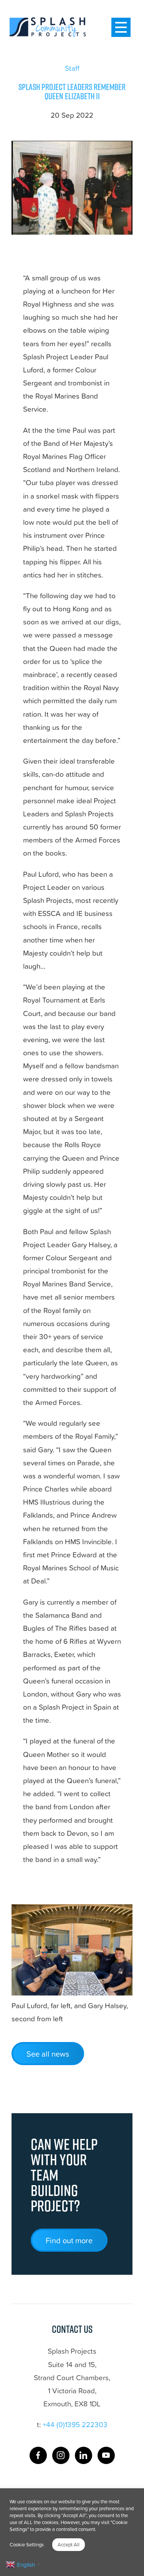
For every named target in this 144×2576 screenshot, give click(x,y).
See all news (48, 2054)
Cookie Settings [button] (27, 2544)
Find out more (69, 2240)
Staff (72, 68)
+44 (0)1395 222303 (75, 2424)
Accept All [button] (69, 2544)
